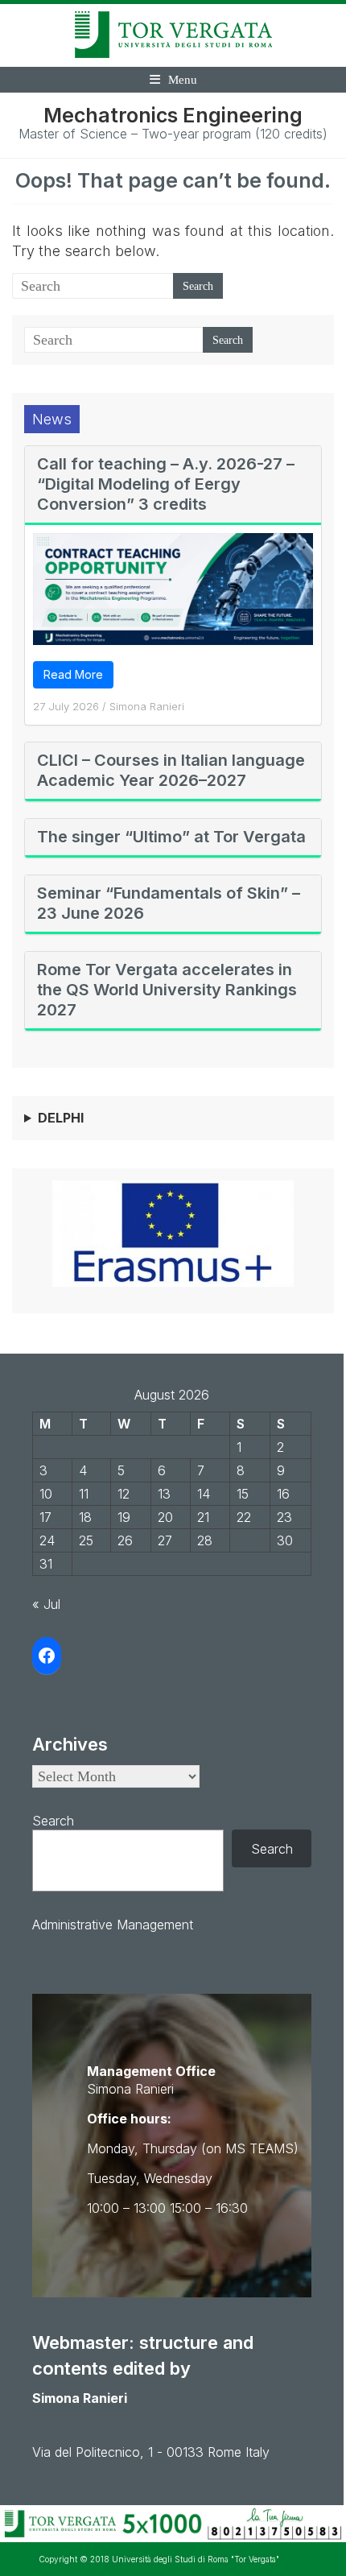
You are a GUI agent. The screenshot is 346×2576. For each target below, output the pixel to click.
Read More (73, 674)
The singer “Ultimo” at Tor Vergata (171, 837)
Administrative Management (113, 1925)
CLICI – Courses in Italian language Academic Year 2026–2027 (171, 770)
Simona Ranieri (147, 706)
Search (53, 1821)
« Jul (46, 1604)
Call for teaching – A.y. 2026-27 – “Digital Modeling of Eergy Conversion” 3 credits (166, 484)
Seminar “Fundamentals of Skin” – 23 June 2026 (169, 903)
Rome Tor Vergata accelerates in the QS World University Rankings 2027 (167, 990)
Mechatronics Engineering (173, 115)
